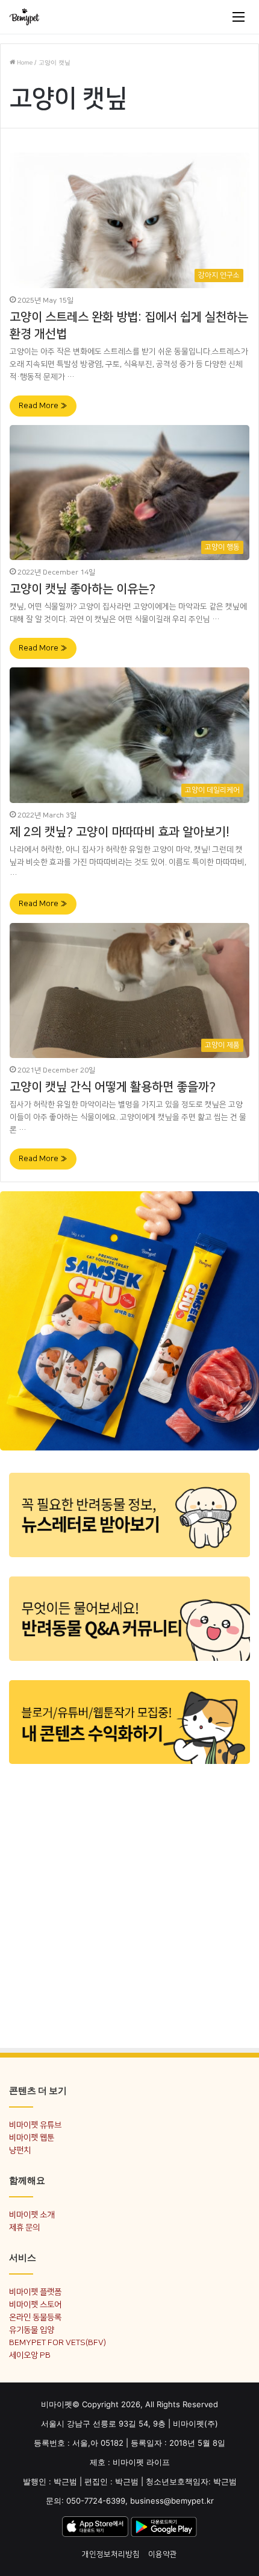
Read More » (43, 406)
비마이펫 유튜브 (35, 2125)
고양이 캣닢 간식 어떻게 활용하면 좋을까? (113, 1087)
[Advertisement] (129, 1905)
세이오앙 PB (30, 2355)
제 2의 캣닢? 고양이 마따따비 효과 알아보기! (120, 832)
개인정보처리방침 (111, 2554)
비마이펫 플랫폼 (35, 2292)
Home (24, 63)
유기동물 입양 (32, 2330)
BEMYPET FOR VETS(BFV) (58, 2342)
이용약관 (163, 2554)
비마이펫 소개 (32, 2215)
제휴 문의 (24, 2227)
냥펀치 (20, 2150)
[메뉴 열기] (239, 17)
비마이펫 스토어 (35, 2304)
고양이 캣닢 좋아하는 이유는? (83, 589)
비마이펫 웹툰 (32, 2137)
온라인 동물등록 (35, 2317)
